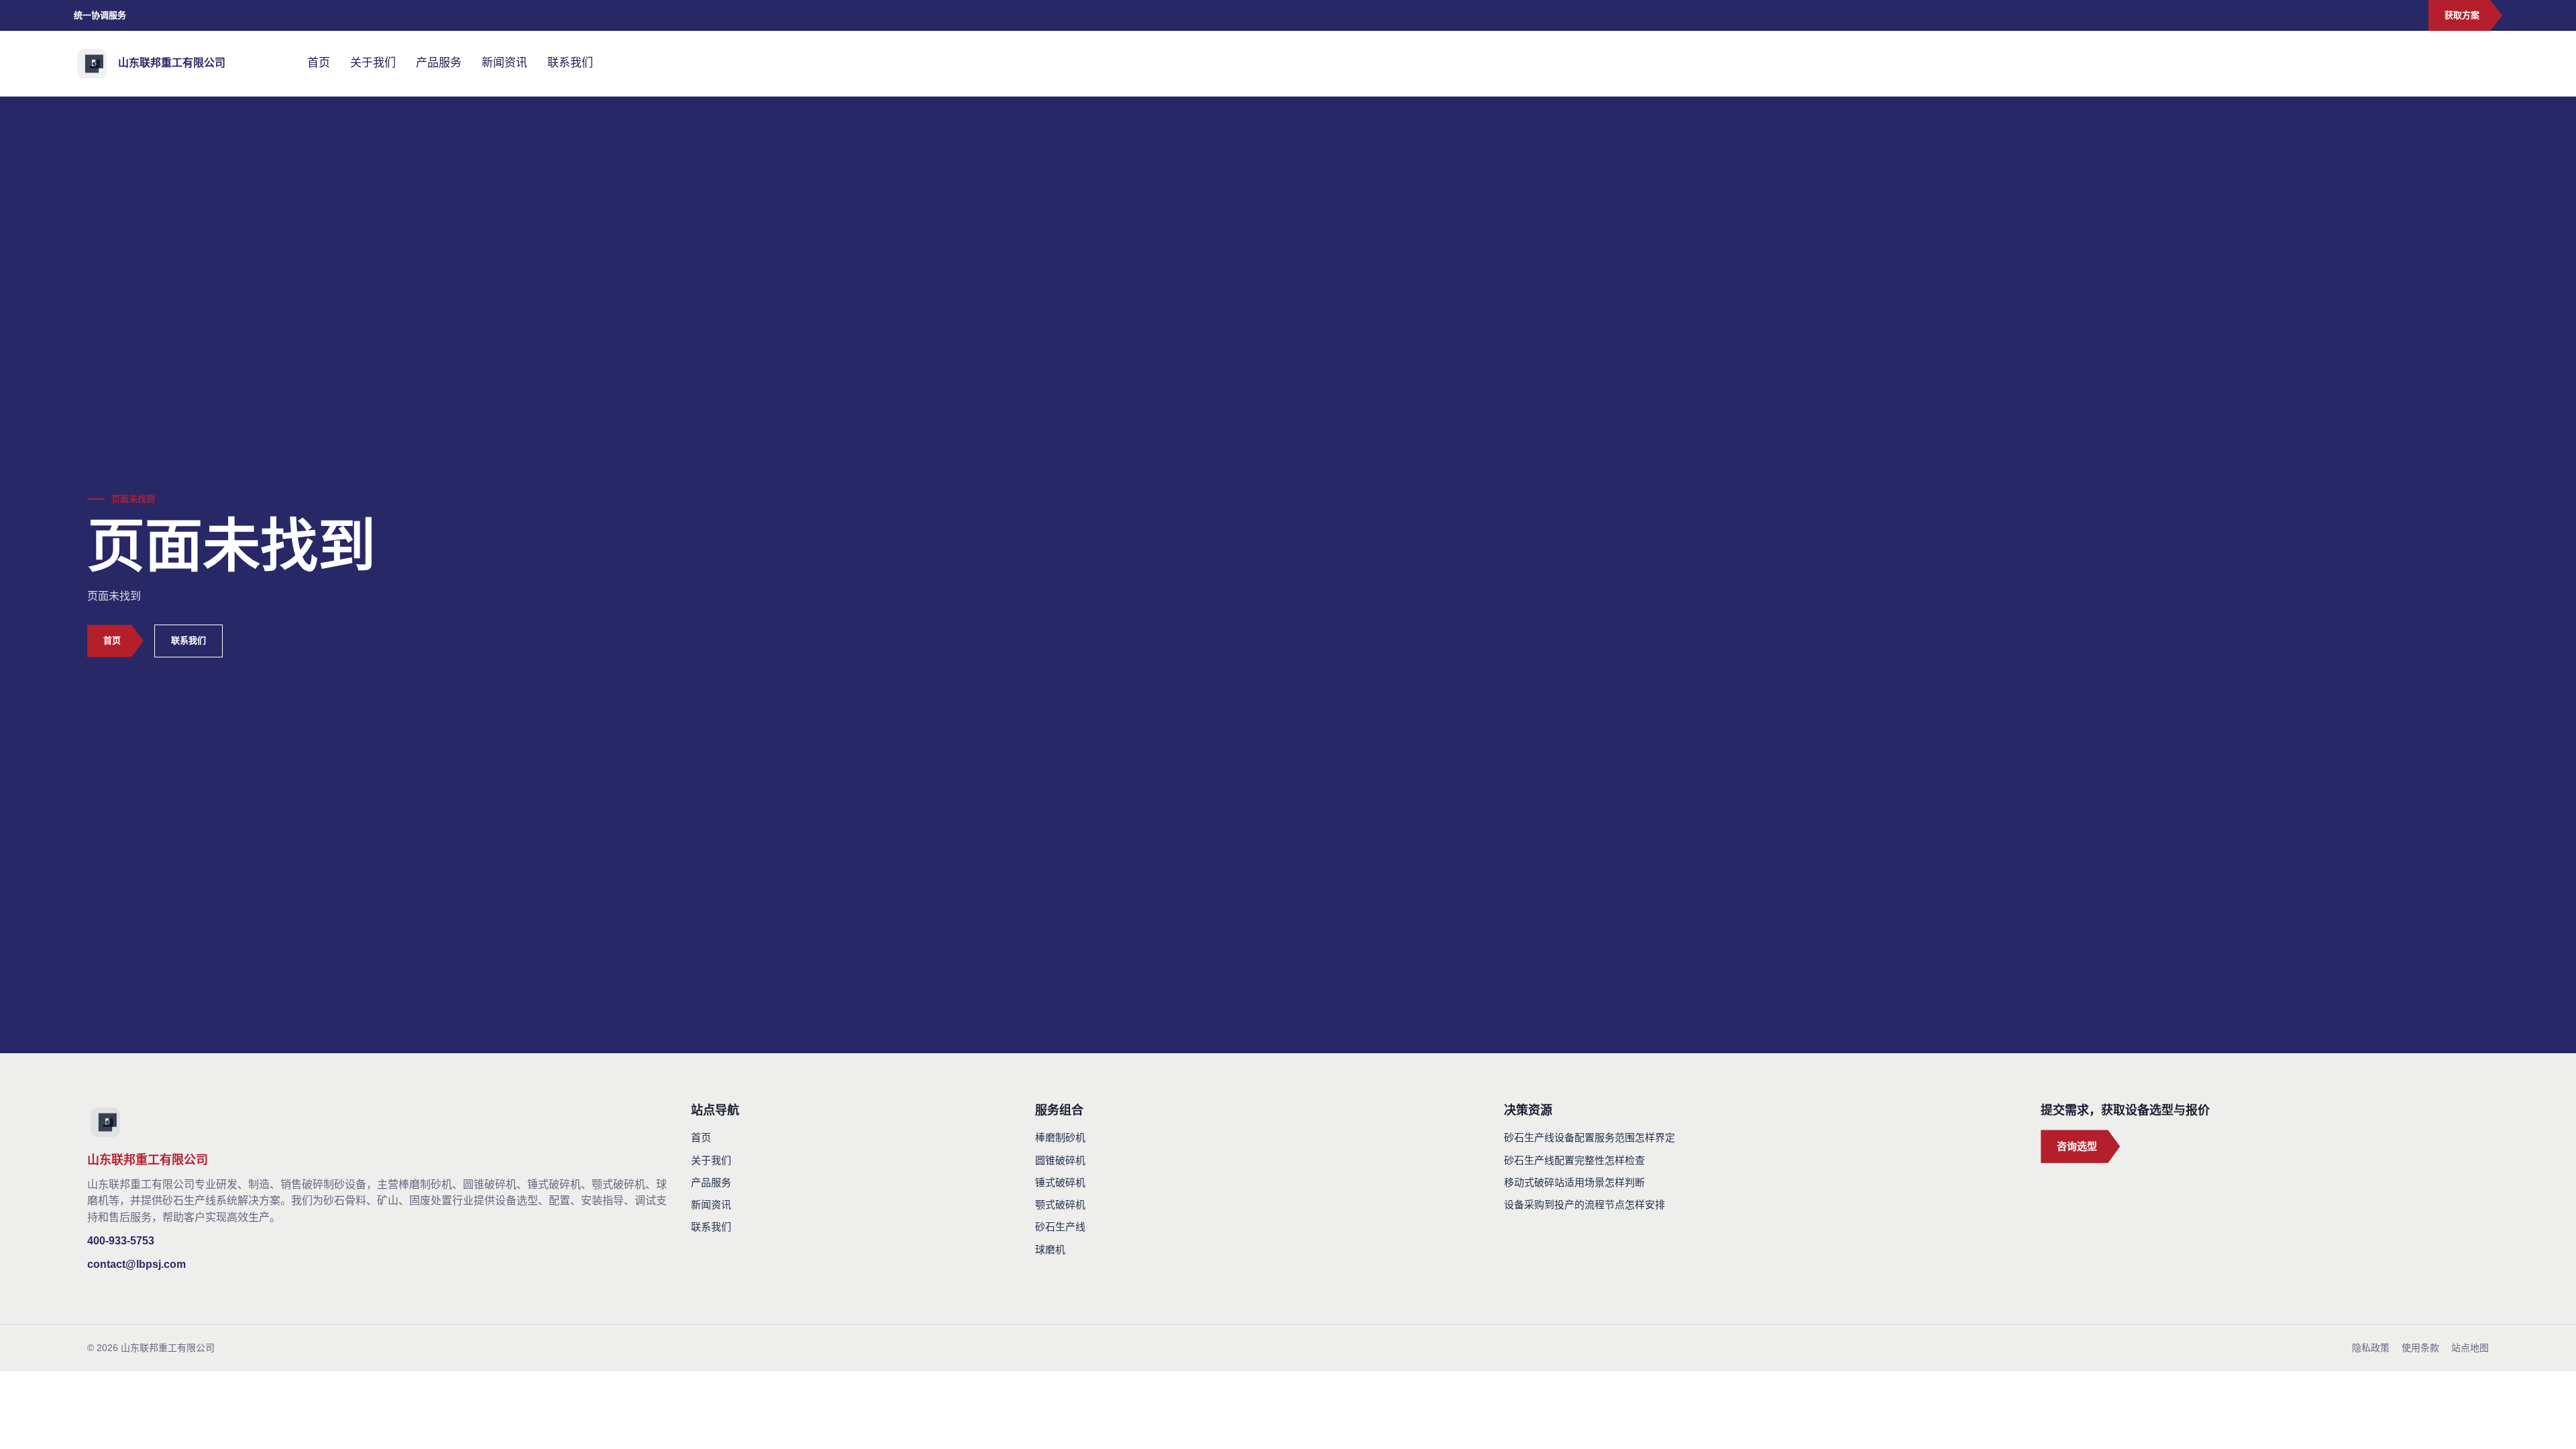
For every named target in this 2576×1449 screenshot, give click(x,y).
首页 (319, 63)
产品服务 (439, 63)
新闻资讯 (504, 63)
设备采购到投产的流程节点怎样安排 (1585, 1204)
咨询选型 (2077, 1146)
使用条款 (2420, 1348)
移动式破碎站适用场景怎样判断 (1574, 1182)
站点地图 (2470, 1348)
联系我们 (570, 63)
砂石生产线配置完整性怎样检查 (1574, 1160)
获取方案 (2462, 15)
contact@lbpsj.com (137, 1264)
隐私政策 (2371, 1348)
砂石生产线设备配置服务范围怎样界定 (1590, 1137)
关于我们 (373, 63)
